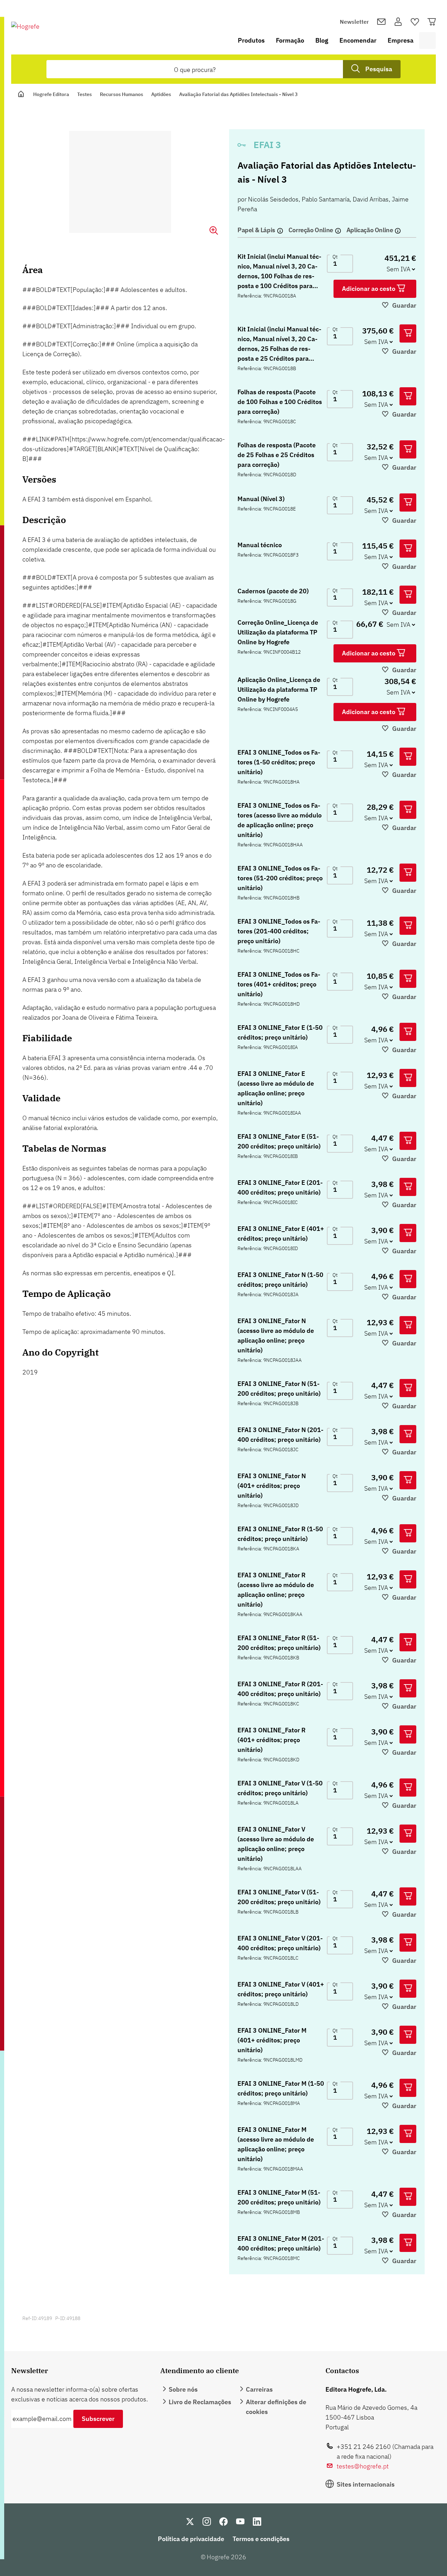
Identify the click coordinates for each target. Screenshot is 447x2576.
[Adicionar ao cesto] (408, 333)
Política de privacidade (191, 2539)
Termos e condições (261, 2539)
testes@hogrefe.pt (363, 2466)
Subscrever (98, 2419)
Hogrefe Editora (51, 94)
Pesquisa (379, 69)
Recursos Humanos (122, 94)
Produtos (251, 40)
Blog (322, 40)
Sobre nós (183, 2389)
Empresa (401, 40)
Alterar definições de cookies (276, 2407)
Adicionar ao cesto (369, 289)
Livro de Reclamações (200, 2402)
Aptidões (161, 94)
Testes (85, 94)
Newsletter (354, 22)
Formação (290, 40)
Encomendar (358, 40)
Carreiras (259, 2389)
